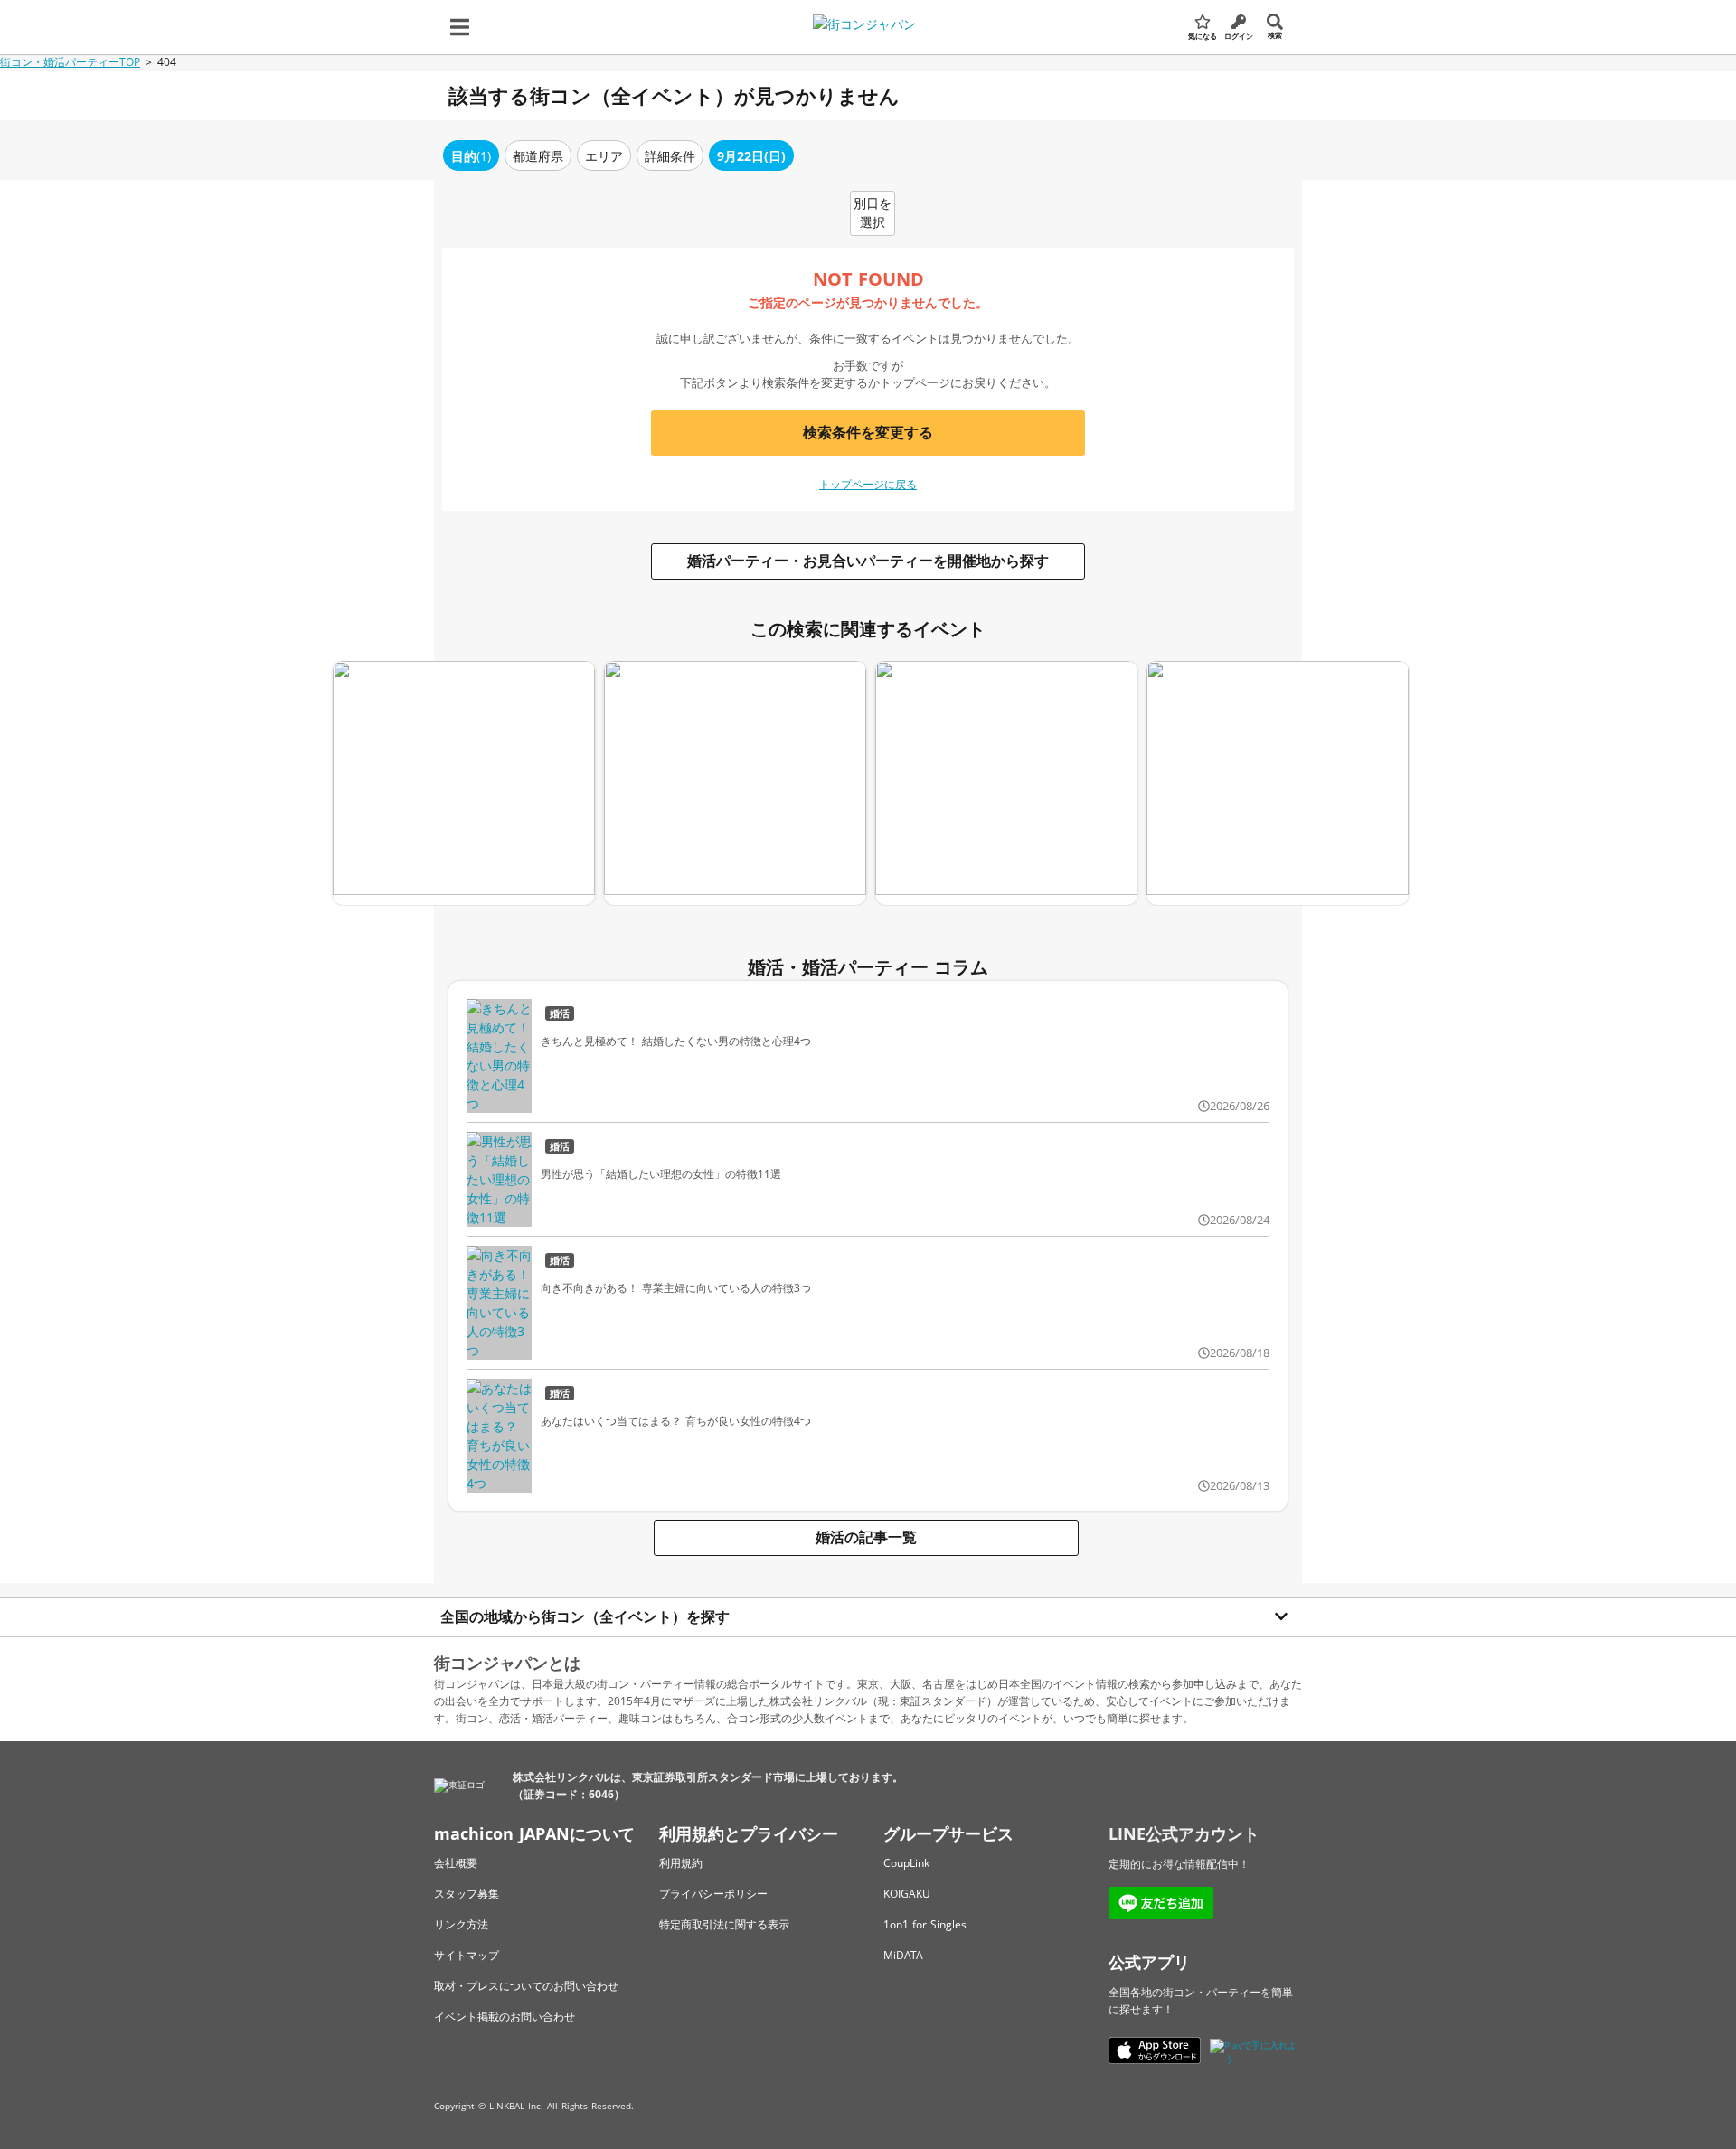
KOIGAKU (907, 1894)
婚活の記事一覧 (866, 1537)
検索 (1275, 35)
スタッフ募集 (467, 1894)
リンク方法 (461, 1924)
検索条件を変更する (868, 432)
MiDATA (903, 1955)
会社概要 (456, 1863)
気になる (1203, 36)
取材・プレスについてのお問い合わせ (526, 1986)
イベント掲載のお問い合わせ (505, 2017)
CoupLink (906, 1863)
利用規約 (681, 1863)
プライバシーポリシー (713, 1894)
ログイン (1239, 36)
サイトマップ (467, 1955)
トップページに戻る (868, 484)
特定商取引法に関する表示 (724, 1924)
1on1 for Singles (925, 1924)
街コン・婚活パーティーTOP (70, 62)
